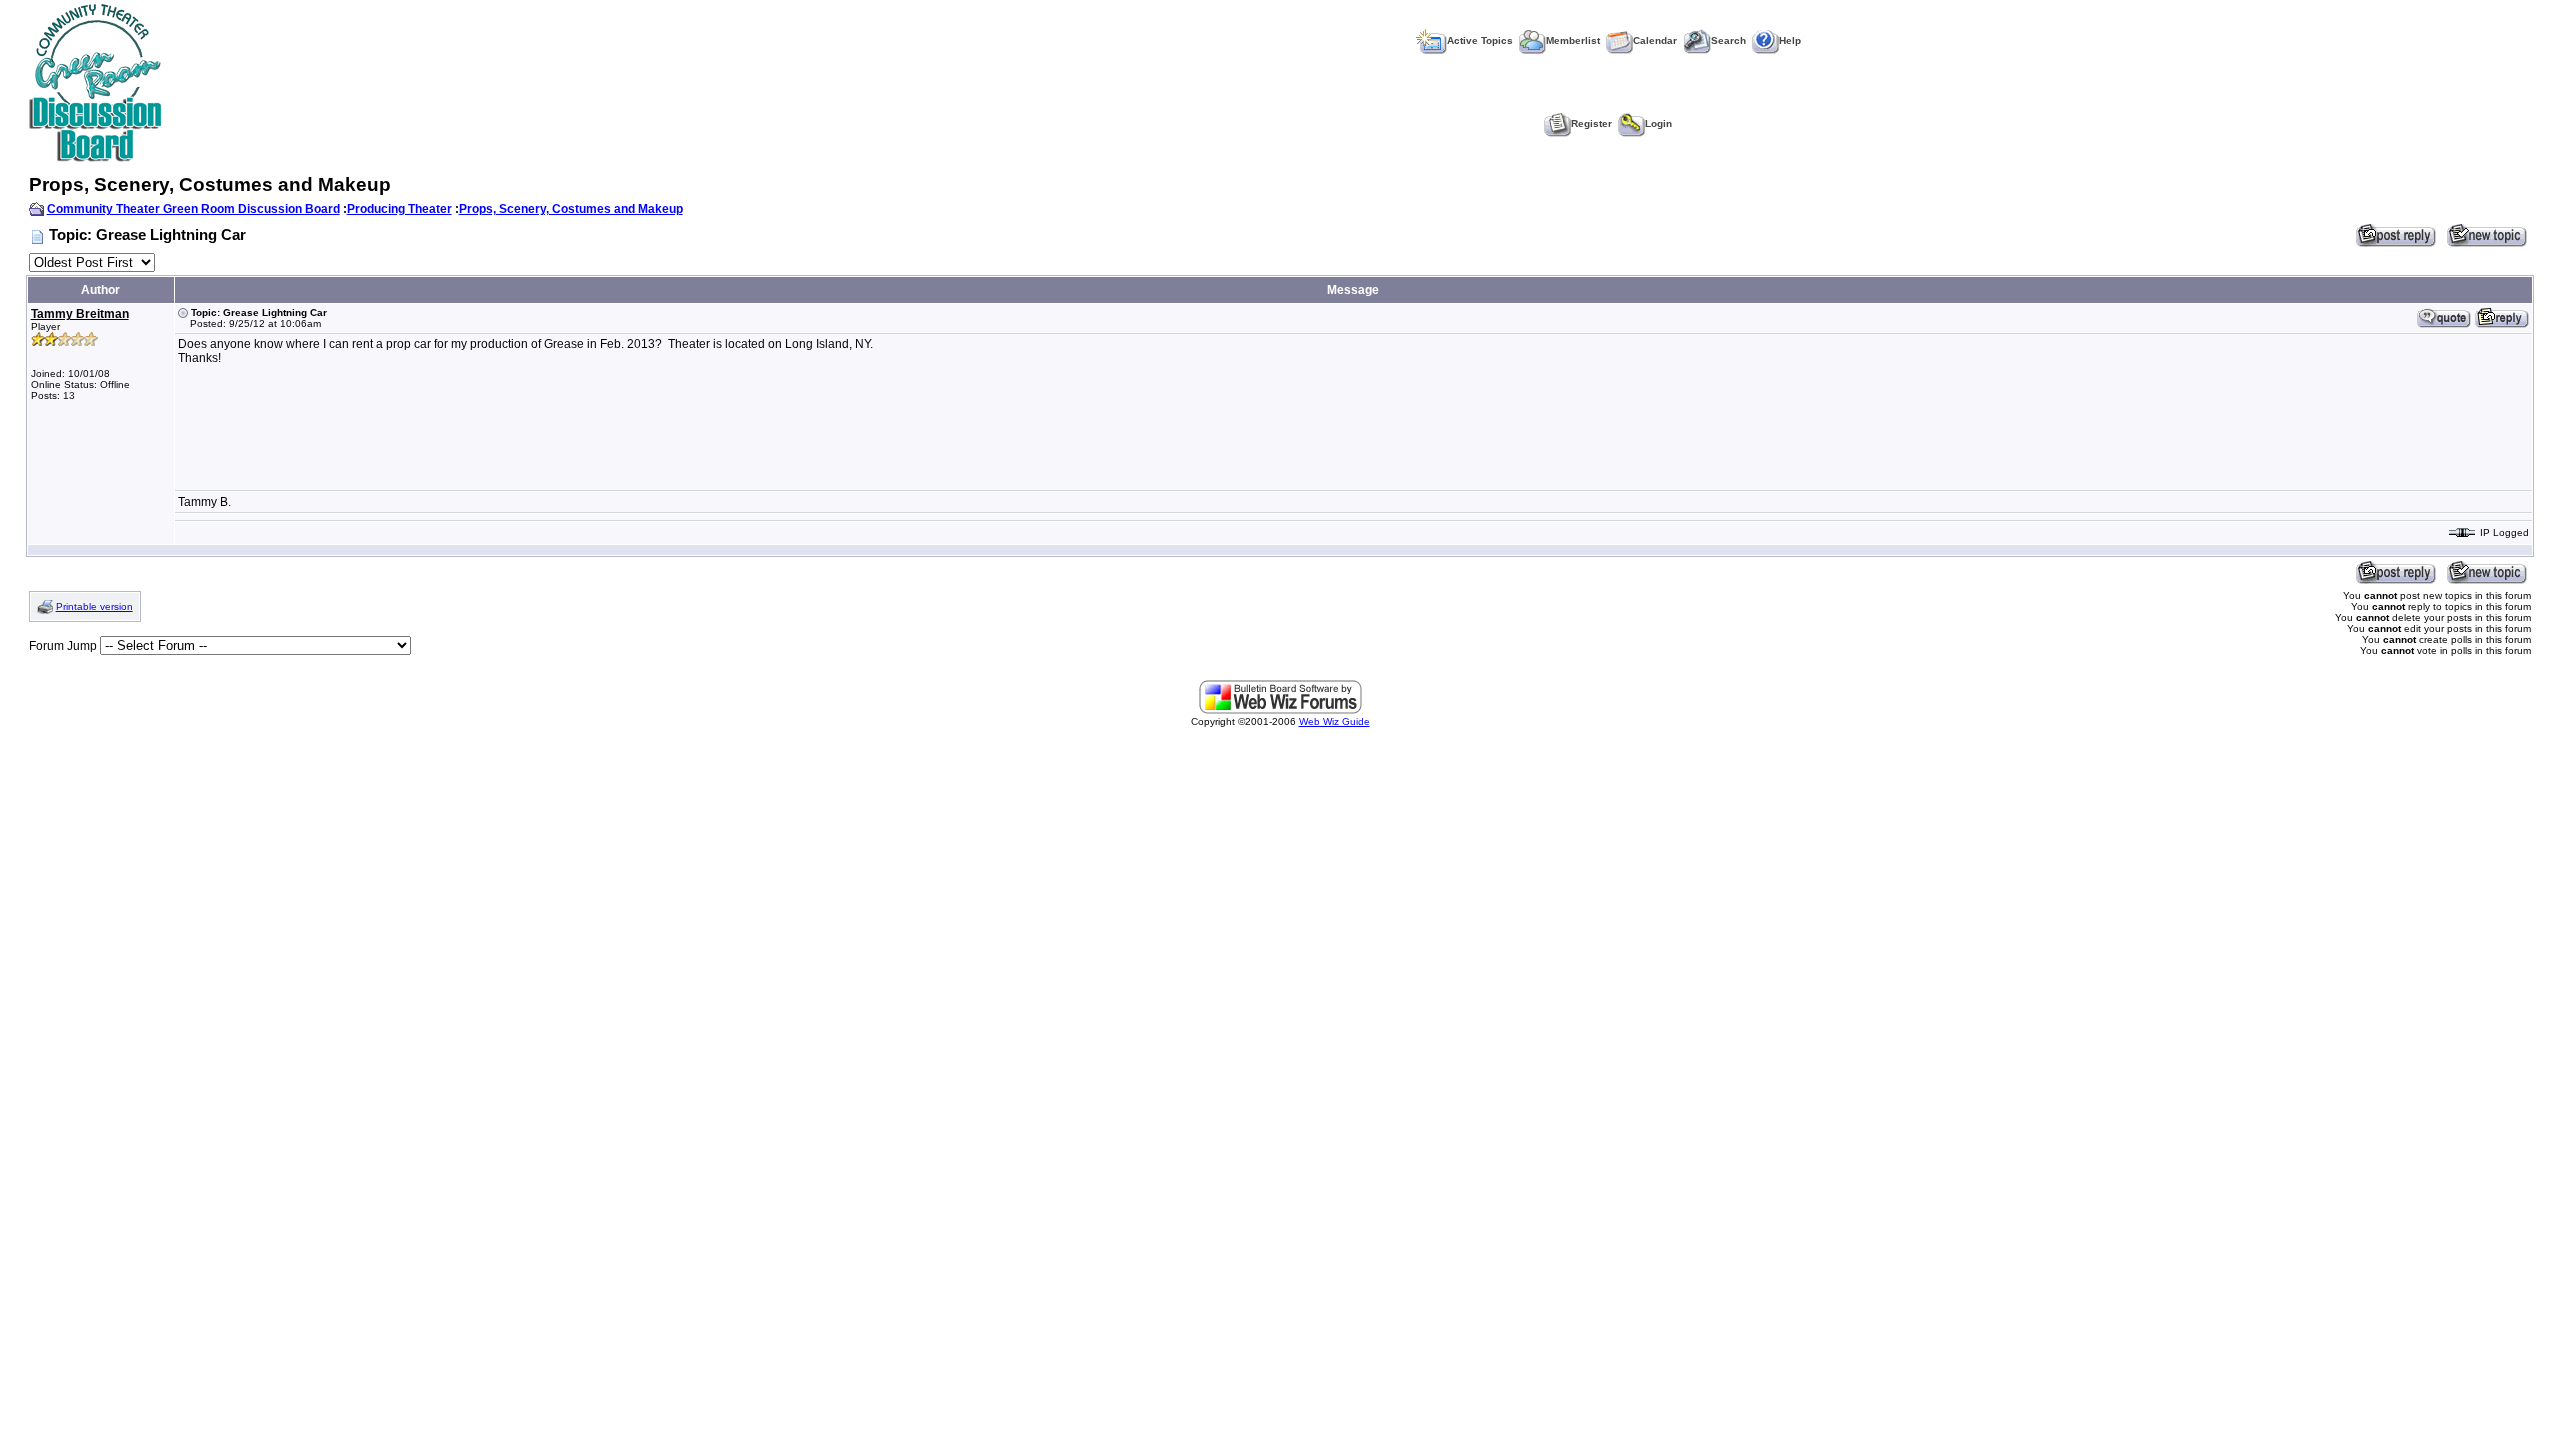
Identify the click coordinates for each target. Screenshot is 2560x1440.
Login (1658, 123)
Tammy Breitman (80, 314)
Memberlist (1573, 40)
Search (1728, 40)
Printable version (94, 606)
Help (1790, 40)
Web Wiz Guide (1334, 721)
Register (1591, 123)
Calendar (1655, 40)
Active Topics (1480, 40)
